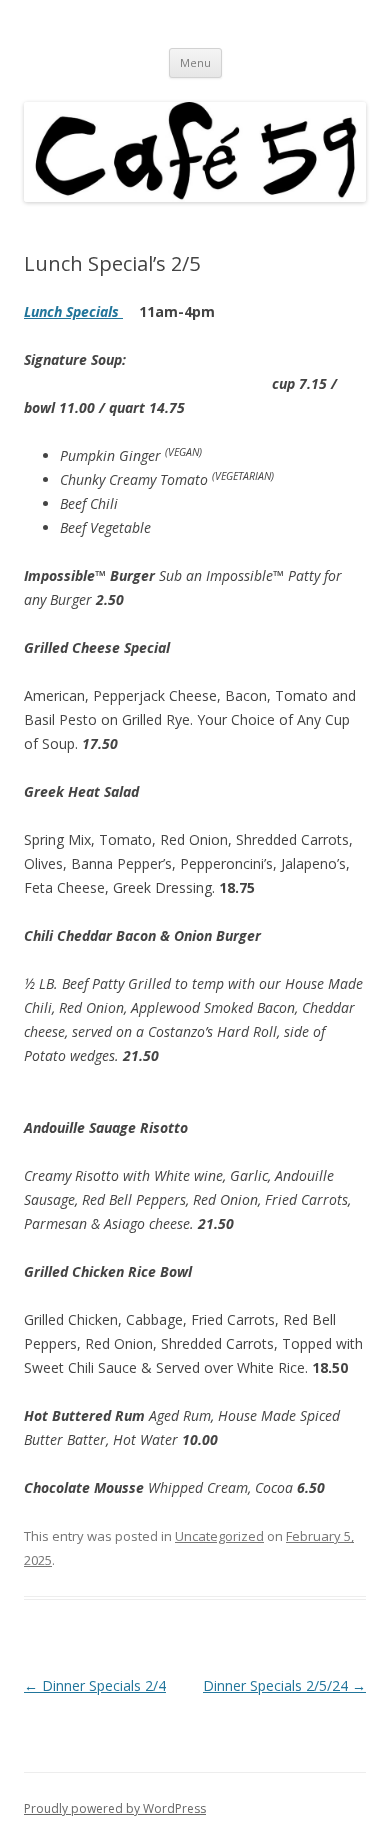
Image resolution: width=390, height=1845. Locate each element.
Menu (195, 62)
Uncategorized (219, 1536)
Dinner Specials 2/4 (95, 1685)
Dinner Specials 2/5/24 (284, 1685)
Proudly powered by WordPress (115, 1808)
